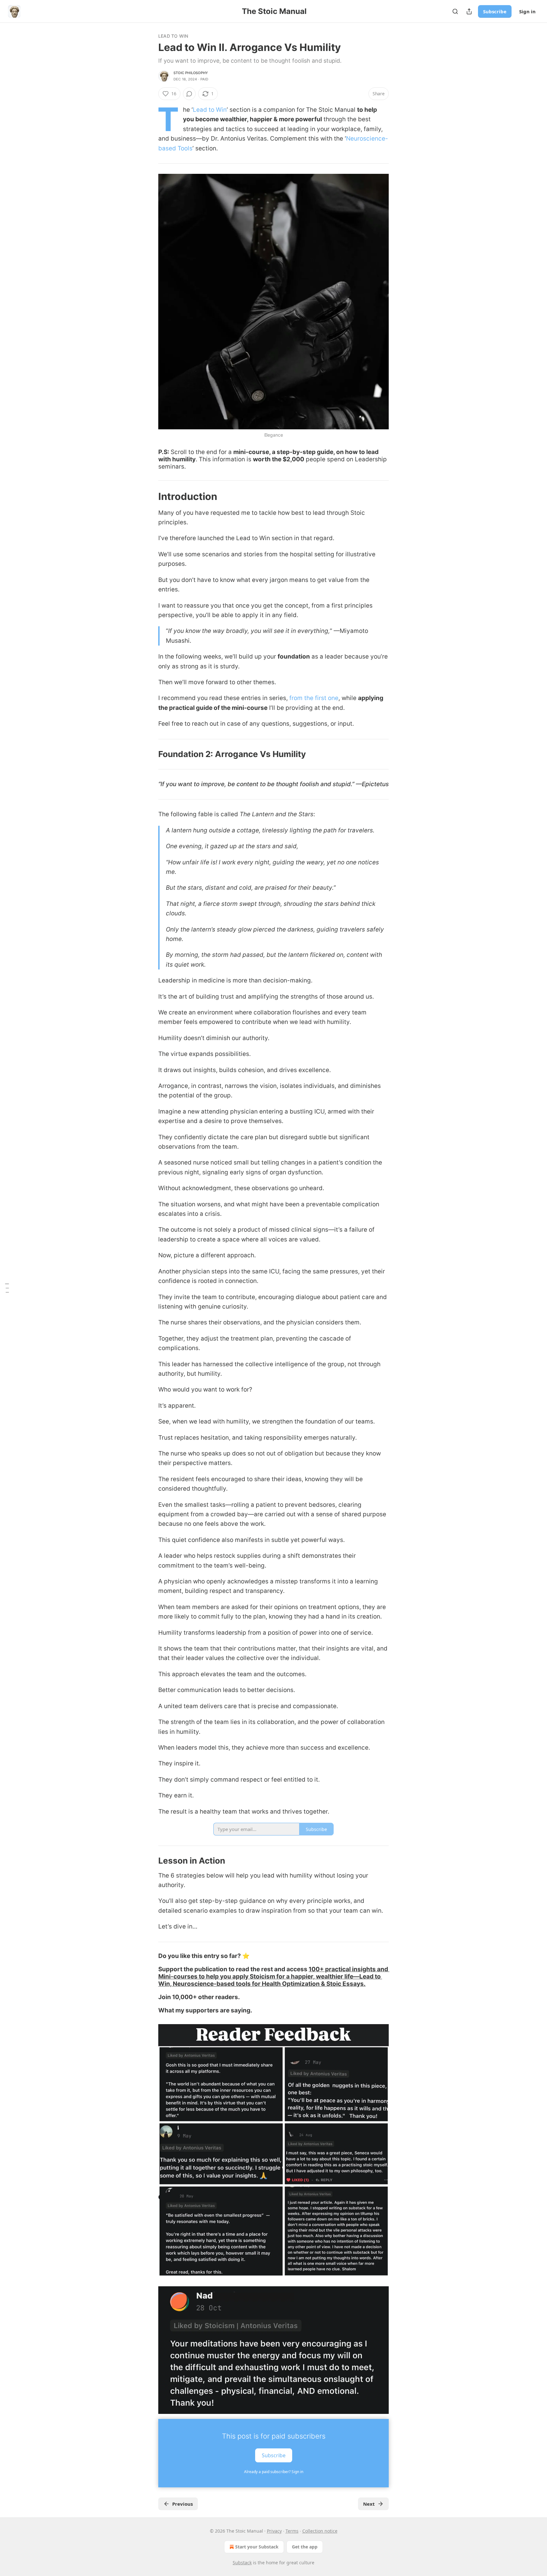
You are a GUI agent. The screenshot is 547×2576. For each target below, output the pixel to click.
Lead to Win (173, 36)
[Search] (455, 11)
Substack (242, 2563)
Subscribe (495, 11)
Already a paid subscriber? (274, 2472)
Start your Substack (257, 2547)
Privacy (274, 2531)
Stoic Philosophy (191, 73)
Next (369, 2504)
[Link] (149, 496)
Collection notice (320, 2531)
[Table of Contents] (7, 1288)
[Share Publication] (469, 11)
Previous (182, 2504)
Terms (292, 2531)
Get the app (305, 2547)
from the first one (314, 698)
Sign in (527, 11)
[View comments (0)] (189, 94)
